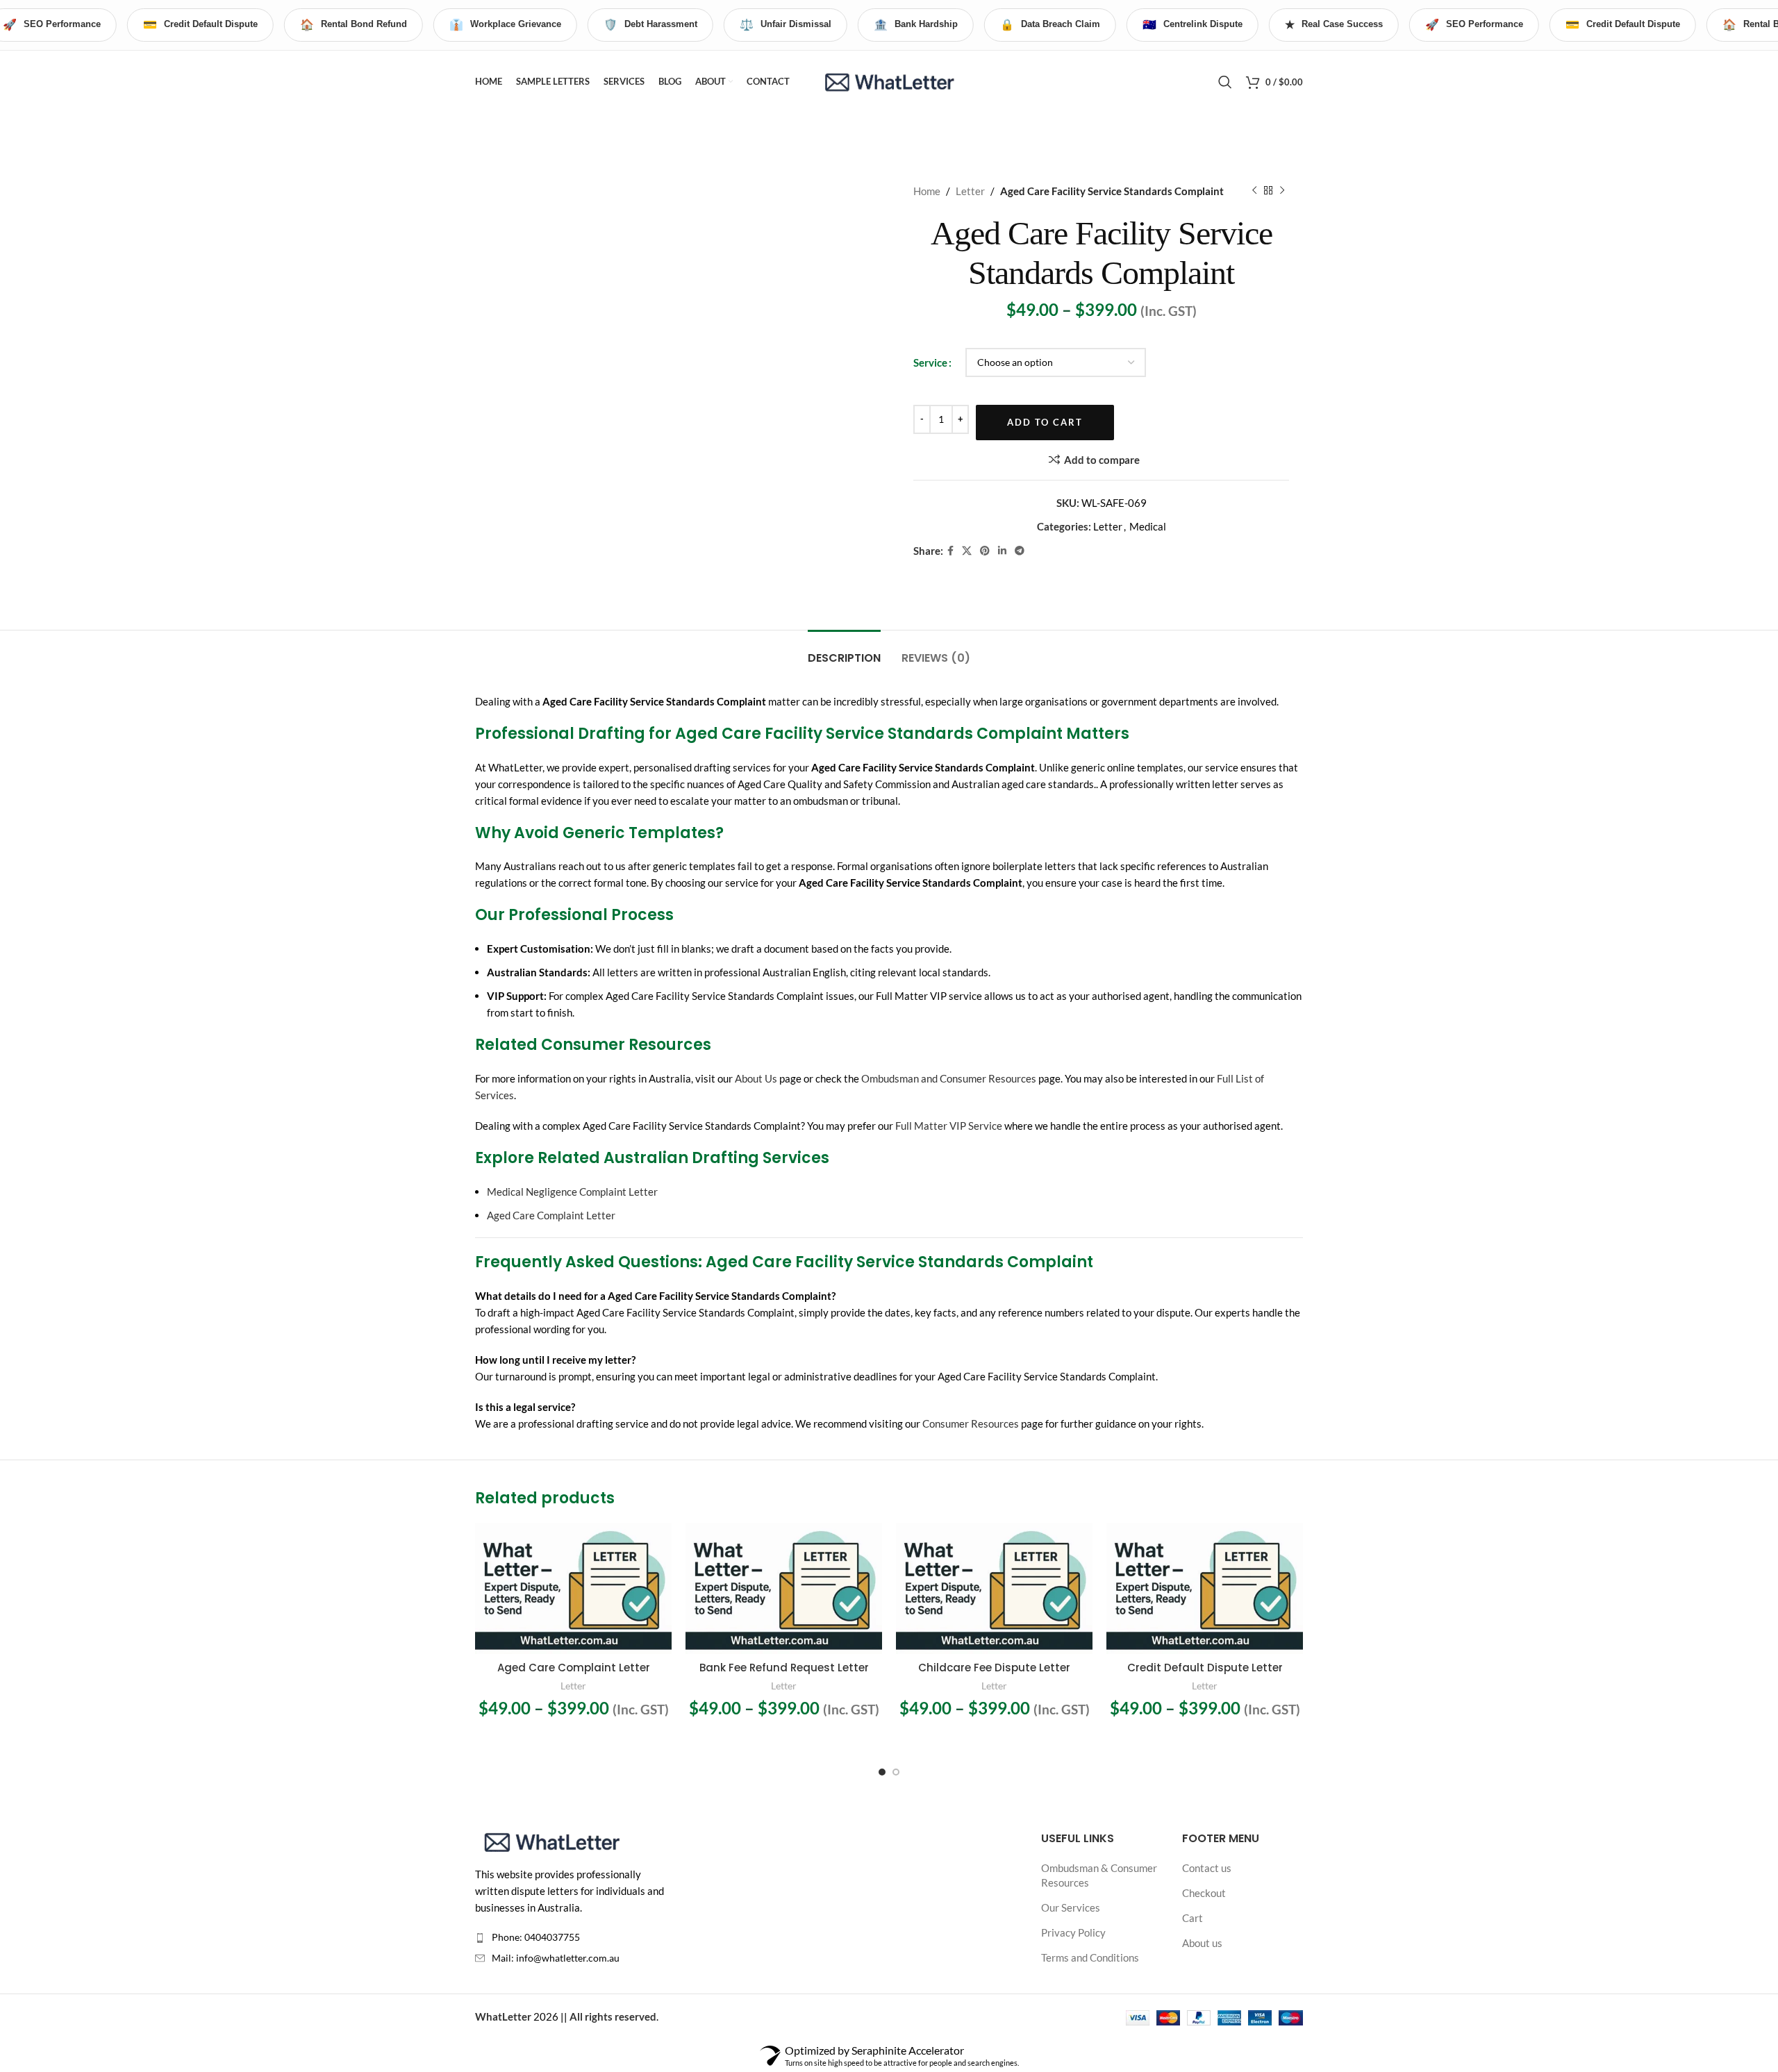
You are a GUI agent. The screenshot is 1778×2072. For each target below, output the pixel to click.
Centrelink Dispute (1193, 25)
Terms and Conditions (1090, 1957)
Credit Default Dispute (200, 25)
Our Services (1071, 1907)
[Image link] (551, 1840)
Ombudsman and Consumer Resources (949, 1078)
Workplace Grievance (505, 25)
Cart (1193, 1918)
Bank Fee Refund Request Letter (784, 1668)
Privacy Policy (1073, 1932)
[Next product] (1282, 191)
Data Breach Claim (1050, 25)
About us (1202, 1943)
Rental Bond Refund (354, 25)
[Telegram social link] (1020, 551)
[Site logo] (889, 80)
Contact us (1207, 1868)
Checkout (1204, 1893)
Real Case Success (1334, 25)
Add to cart (1045, 422)
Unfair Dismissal (786, 25)
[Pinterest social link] (985, 551)
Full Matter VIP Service (949, 1126)
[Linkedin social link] (1002, 551)
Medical (1148, 526)
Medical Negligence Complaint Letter (572, 1192)
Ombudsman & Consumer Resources (1099, 1875)
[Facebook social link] (950, 551)
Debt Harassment (650, 25)
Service (930, 362)
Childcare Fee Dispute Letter (994, 1668)
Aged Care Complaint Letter (551, 1215)
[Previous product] (1254, 191)
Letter (970, 191)
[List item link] (571, 1937)
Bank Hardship (916, 25)
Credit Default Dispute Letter (1205, 1668)
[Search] (1225, 82)
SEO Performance (1474, 25)
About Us (756, 1078)
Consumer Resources (971, 1423)
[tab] (844, 651)
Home (927, 191)
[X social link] (967, 551)
